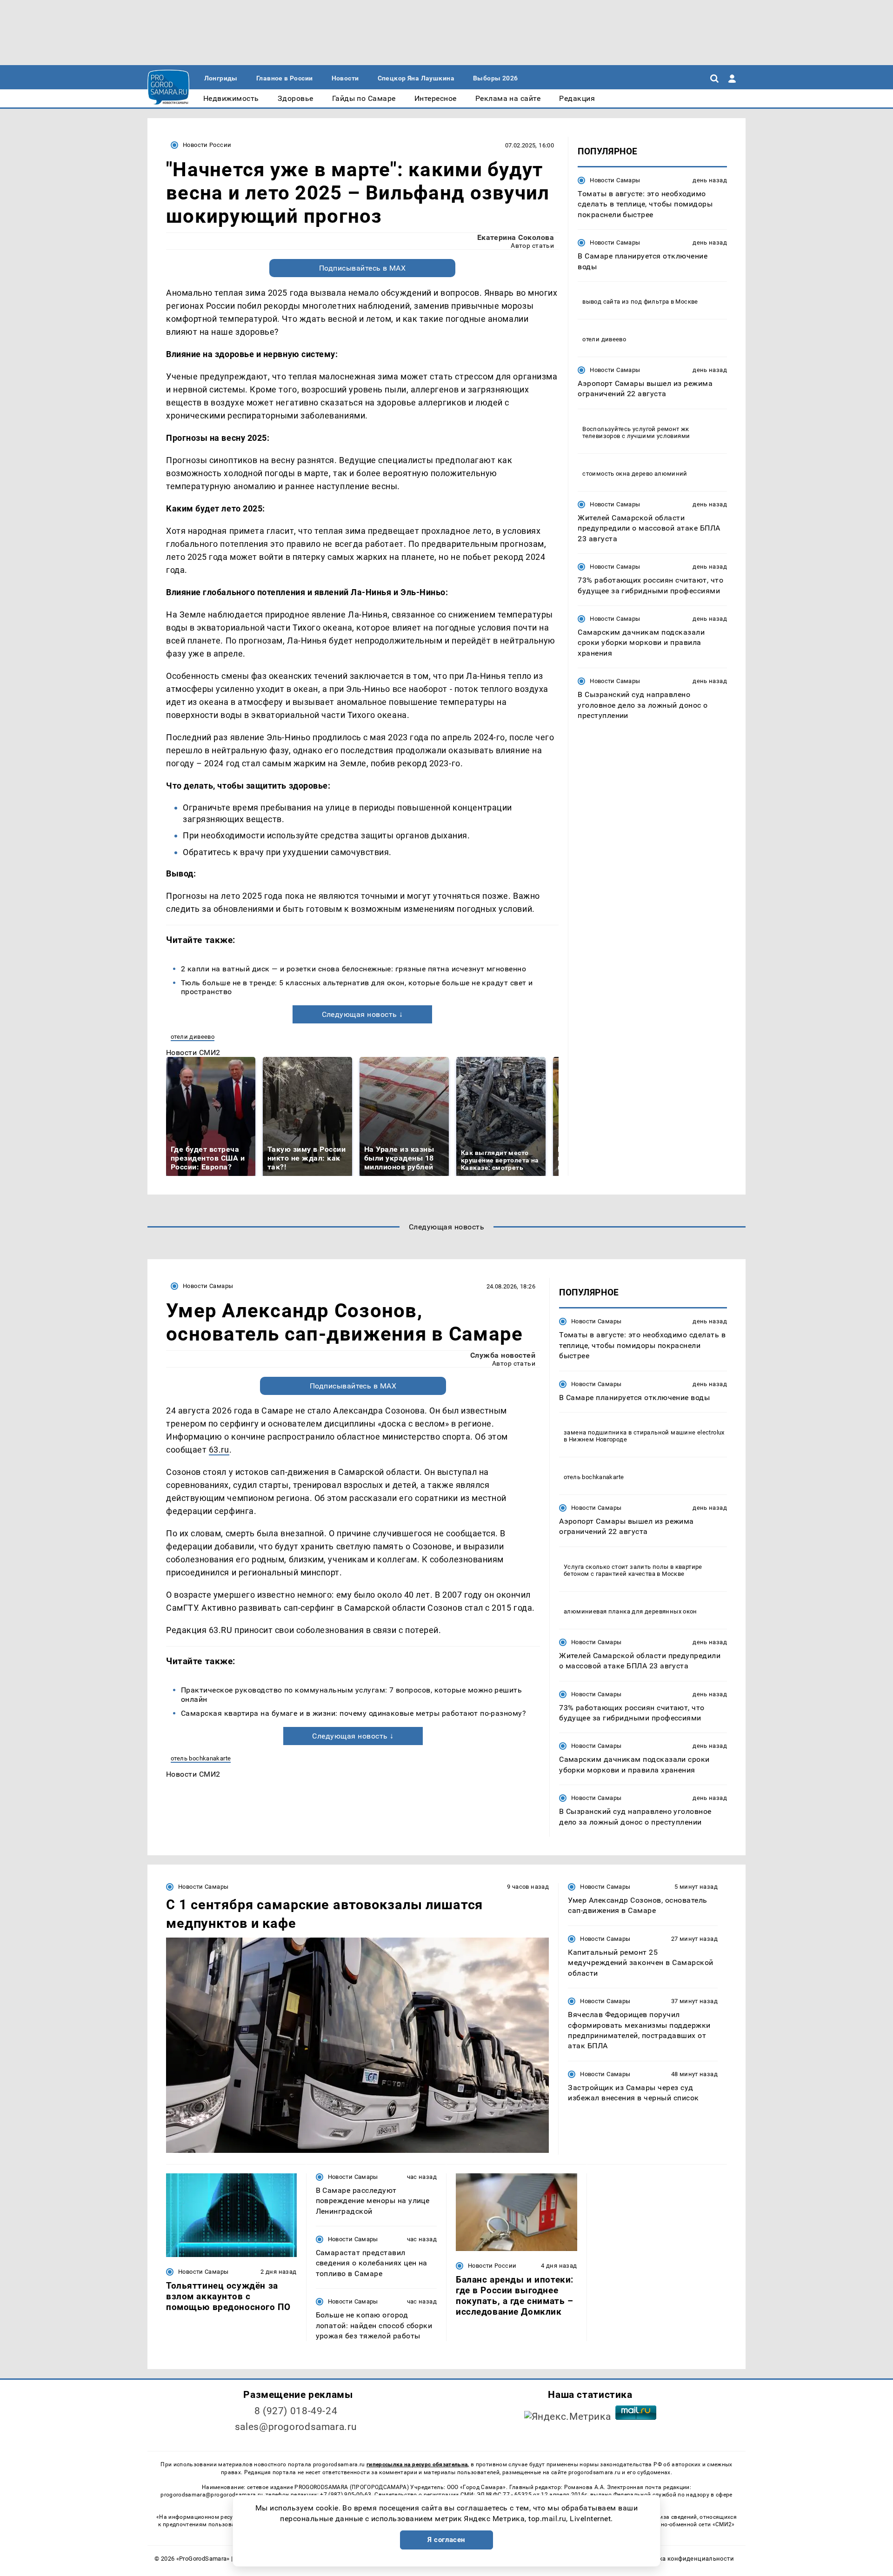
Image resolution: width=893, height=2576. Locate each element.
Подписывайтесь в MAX (363, 268)
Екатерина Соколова (516, 237)
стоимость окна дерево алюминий (635, 474)
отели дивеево (193, 1037)
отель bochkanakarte (201, 1758)
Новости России (207, 145)
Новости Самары (615, 180)
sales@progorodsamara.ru (296, 2427)
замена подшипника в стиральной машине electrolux (644, 1432)
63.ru (219, 1450)
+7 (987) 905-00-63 (346, 2495)
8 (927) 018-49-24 (296, 2411)
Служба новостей (503, 1355)
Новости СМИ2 (193, 1052)
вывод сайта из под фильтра (626, 302)
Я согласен (446, 2540)
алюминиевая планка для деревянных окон (630, 1611)
